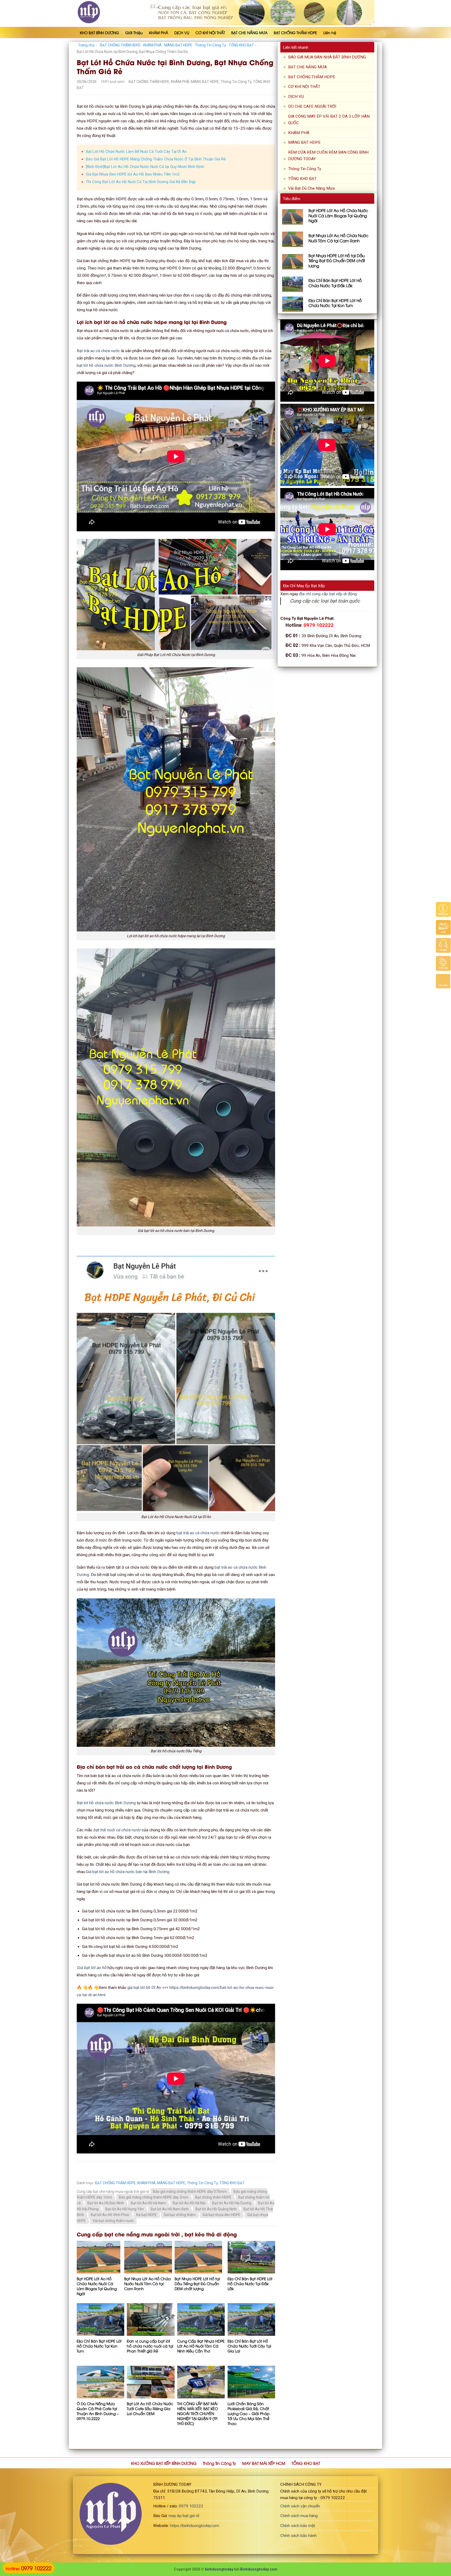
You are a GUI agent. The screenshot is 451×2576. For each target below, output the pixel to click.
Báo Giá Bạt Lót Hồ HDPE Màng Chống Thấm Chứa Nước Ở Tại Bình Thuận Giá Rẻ (156, 159)
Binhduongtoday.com (259, 2569)
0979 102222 (191, 2506)
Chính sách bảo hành (298, 2536)
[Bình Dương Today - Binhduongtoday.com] (103, 12)
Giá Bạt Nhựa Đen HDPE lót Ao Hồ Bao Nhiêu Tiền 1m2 (133, 174)
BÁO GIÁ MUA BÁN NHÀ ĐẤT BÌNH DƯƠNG (327, 57)
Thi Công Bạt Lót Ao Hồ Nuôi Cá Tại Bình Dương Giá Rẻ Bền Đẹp (141, 182)
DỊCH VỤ (182, 32)
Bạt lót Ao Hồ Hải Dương (232, 2203)
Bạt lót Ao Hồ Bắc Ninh (106, 2203)
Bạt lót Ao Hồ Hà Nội (189, 2203)
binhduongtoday (219, 2569)
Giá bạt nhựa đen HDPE (221, 2215)
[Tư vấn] (443, 945)
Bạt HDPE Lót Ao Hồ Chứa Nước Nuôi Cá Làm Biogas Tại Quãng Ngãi (97, 2286)
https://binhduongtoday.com (195, 2526)
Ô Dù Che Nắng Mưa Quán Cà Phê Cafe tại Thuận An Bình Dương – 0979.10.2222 (98, 2411)
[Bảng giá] (443, 909)
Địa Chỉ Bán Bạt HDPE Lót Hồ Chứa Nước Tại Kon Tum (99, 2346)
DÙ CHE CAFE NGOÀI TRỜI (312, 106)
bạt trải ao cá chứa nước (198, 1533)
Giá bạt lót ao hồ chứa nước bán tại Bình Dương (128, 1872)
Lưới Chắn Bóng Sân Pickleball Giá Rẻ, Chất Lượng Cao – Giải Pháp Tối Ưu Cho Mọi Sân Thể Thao (249, 2413)
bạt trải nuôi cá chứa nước (117, 1830)
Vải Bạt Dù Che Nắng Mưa (311, 188)
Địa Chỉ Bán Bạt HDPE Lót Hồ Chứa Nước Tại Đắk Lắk (250, 2283)
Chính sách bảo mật (298, 2526)
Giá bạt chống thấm (180, 2215)
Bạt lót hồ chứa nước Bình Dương (106, 1803)
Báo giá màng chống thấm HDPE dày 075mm (190, 2192)
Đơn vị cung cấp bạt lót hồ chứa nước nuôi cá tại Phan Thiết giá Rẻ (150, 2346)
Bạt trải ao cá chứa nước (98, 351)
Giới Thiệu (134, 32)
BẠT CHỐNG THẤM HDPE (295, 32)
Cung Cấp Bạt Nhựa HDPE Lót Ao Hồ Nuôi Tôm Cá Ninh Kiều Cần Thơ (201, 2346)
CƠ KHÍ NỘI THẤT (210, 32)
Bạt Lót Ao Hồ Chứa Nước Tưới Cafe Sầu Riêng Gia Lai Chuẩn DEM (150, 2408)
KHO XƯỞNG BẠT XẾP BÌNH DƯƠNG (164, 2463)
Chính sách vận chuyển (300, 2506)
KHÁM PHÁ (159, 32)
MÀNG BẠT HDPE (178, 45)
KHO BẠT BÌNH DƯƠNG (99, 32)
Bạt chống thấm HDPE (213, 2197)
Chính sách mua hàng (299, 2516)
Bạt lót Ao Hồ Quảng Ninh (216, 2209)
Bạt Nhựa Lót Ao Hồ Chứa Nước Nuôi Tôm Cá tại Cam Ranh (147, 2283)
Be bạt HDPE (147, 2215)
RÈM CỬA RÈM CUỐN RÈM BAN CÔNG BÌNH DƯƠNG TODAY (328, 156)
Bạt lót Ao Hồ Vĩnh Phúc (110, 2215)
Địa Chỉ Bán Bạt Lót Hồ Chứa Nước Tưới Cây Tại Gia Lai (249, 2346)
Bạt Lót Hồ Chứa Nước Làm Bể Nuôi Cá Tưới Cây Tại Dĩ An (136, 152)
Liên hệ (330, 32)
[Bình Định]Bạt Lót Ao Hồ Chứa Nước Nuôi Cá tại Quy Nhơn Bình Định (145, 167)
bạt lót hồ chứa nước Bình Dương (106, 365)
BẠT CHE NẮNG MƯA (249, 32)
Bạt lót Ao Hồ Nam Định (170, 2209)
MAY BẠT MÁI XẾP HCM (264, 2463)
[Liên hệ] (443, 963)
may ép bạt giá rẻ (184, 2516)
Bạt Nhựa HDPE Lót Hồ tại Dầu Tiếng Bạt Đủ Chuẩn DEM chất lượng (197, 2283)
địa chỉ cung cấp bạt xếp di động (328, 594)
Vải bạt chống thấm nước (113, 2221)
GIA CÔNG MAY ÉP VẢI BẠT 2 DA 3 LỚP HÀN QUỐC (329, 120)
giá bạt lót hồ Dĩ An (144, 1988)
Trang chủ (86, 45)
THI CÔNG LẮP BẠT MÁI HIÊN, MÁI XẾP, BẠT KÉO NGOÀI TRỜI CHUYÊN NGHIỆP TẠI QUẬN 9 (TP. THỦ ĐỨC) (198, 2413)
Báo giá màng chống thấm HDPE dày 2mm (154, 2197)
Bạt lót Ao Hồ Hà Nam (148, 2203)
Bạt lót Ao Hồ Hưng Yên (125, 2209)
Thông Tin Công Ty (210, 45)
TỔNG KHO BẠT (241, 45)
